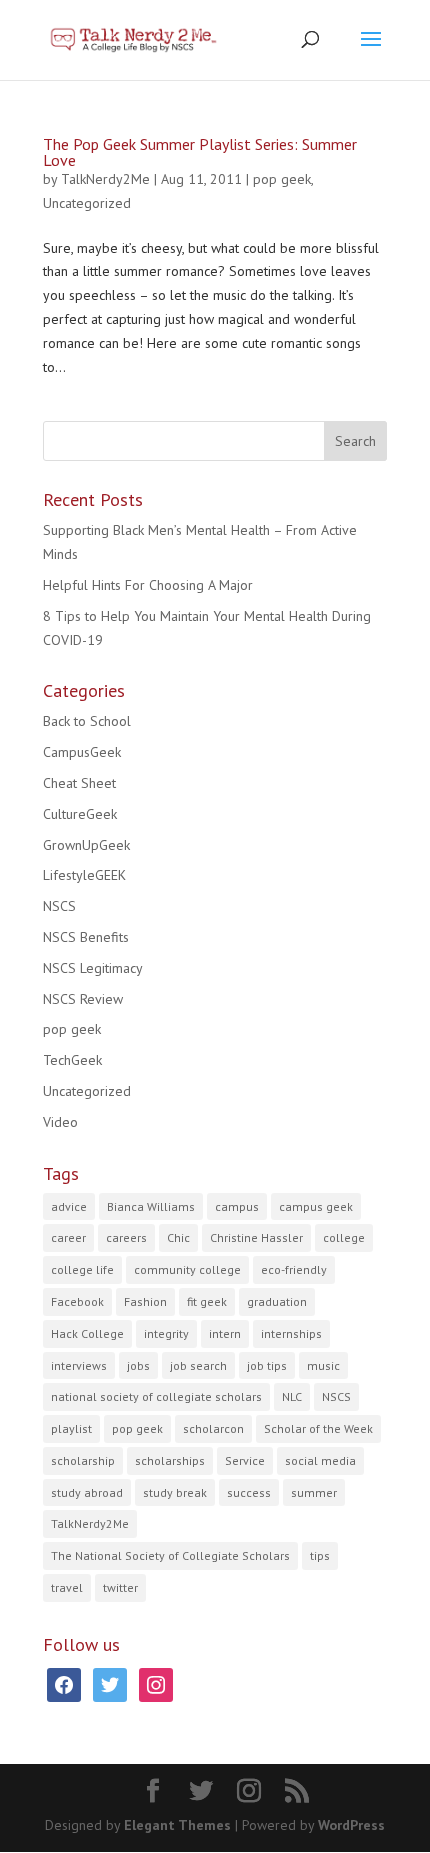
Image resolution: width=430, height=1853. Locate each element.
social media (320, 1460)
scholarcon (213, 1428)
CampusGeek (82, 752)
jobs (138, 1365)
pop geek (282, 179)
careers (126, 1237)
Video (60, 1122)
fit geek (207, 1301)
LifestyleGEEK (84, 875)
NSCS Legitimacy (93, 968)
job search (198, 1365)
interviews (79, 1365)
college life (82, 1269)
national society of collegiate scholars (156, 1396)
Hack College (87, 1333)
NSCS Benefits (86, 937)
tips (320, 1555)
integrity (166, 1333)
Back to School (87, 721)
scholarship (83, 1460)
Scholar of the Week (318, 1428)
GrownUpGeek (86, 845)
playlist (71, 1428)
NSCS (59, 906)
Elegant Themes (177, 1825)
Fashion (145, 1301)
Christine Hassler (256, 1237)
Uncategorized (87, 203)
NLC (292, 1396)
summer (314, 1492)
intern (225, 1333)
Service (245, 1460)
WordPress (351, 1825)
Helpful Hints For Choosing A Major (148, 585)
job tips (267, 1365)
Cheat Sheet (79, 783)
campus (237, 1206)
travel (67, 1587)
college (344, 1237)
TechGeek (72, 1060)
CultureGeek (80, 814)
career (68, 1237)
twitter (120, 1587)
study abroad (87, 1492)
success (249, 1492)
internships (291, 1333)
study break (175, 1492)
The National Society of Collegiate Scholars (170, 1555)
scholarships (170, 1460)
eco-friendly (294, 1269)
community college (187, 1269)
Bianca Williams (151, 1206)
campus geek (316, 1206)
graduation (277, 1301)
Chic (178, 1237)
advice (69, 1206)
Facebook (77, 1301)
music (323, 1365)
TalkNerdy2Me (105, 179)
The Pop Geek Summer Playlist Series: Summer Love (200, 152)
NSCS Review (83, 999)
